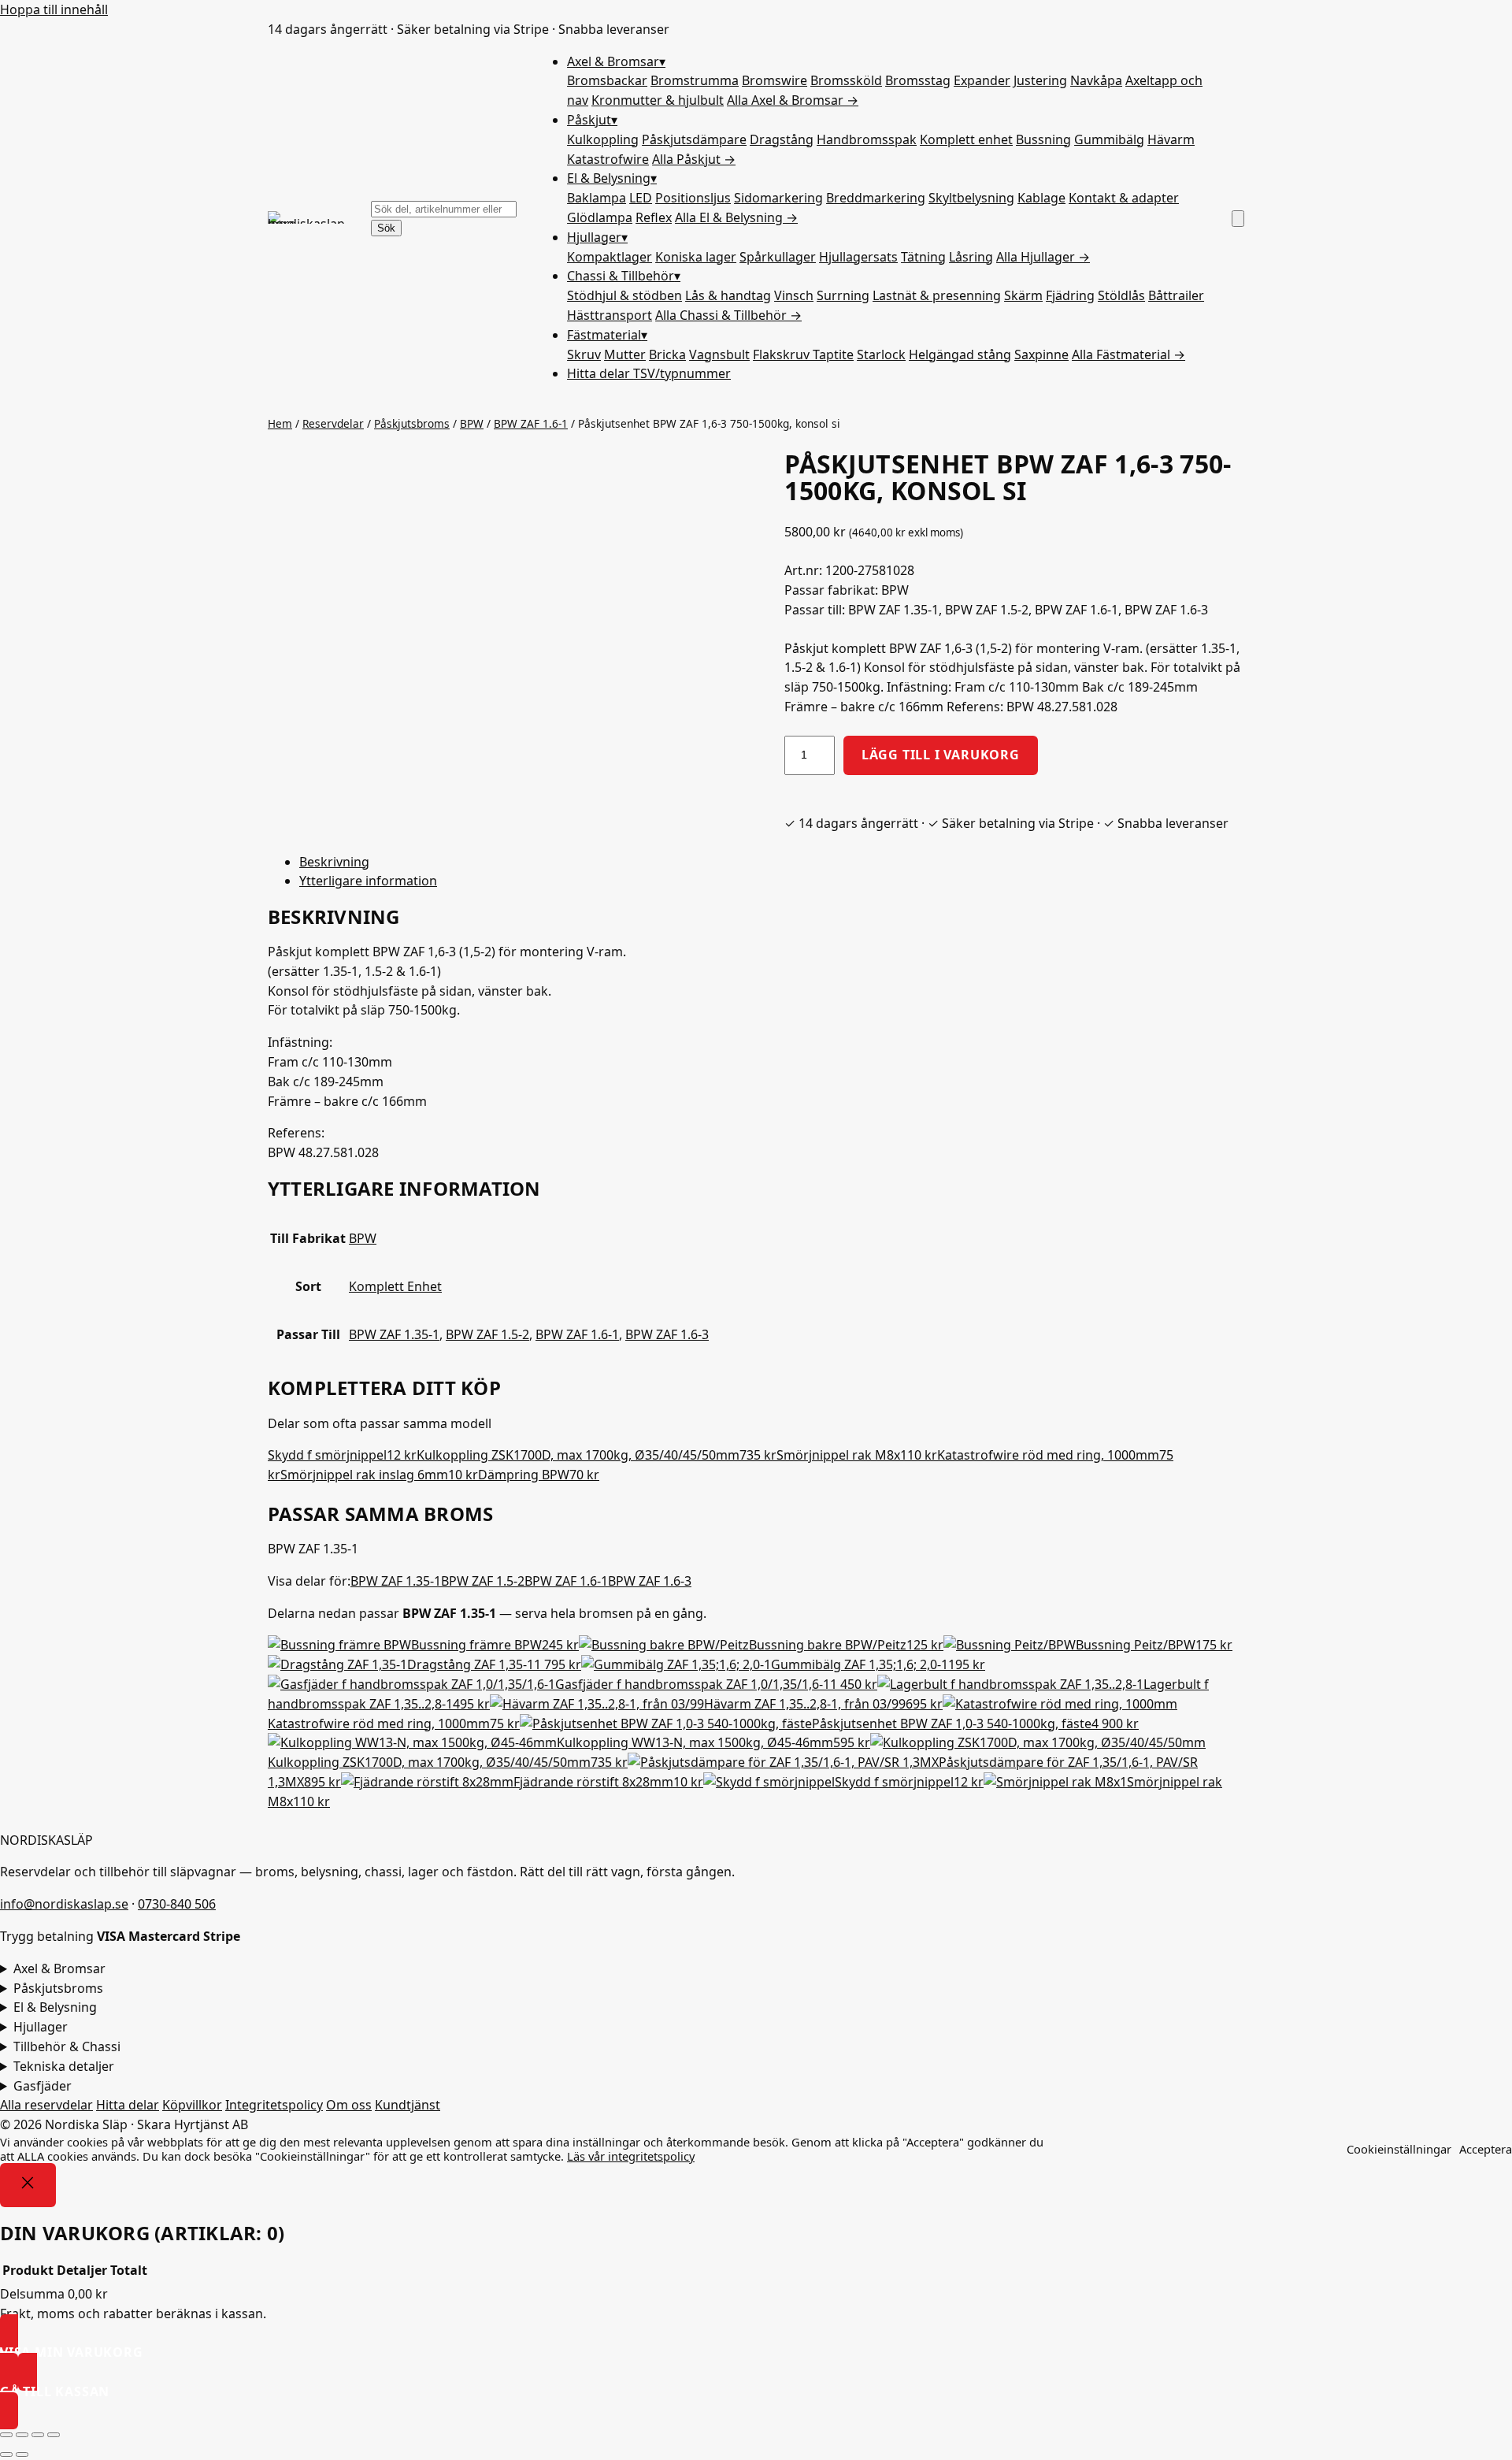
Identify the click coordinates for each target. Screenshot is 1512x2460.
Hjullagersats (858, 257)
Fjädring (1070, 295)
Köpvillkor (192, 2105)
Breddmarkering (876, 198)
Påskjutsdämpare (694, 139)
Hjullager (597, 237)
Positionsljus (693, 198)
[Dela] (38, 2435)
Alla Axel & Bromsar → (793, 100)
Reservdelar (333, 423)
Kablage (1041, 198)
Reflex (654, 217)
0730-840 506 (177, 1904)
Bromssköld (846, 80)
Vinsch (794, 295)
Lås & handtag (728, 295)
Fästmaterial (607, 335)
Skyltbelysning (971, 198)
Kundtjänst (408, 2105)
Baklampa (597, 198)
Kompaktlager (610, 257)
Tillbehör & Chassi (67, 2046)
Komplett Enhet (395, 1286)
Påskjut (592, 120)
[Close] (28, 2185)
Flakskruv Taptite (803, 354)
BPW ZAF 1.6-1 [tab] (566, 1581)
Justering (1040, 80)
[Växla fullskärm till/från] (22, 2435)
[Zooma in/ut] (6, 2435)
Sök (386, 228)
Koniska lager (696, 257)
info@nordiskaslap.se (64, 1904)
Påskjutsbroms (412, 423)
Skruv (584, 354)
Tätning (923, 257)
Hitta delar (649, 373)
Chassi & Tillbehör (624, 276)
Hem (280, 423)
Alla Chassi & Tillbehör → (728, 315)
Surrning (843, 295)
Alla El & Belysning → (736, 217)
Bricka (667, 354)
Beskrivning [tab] (334, 862)
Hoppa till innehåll (54, 9)
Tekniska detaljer (64, 2066)
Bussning (1043, 139)
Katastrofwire (608, 159)
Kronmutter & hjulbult (658, 100)
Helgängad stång (960, 354)
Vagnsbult (719, 354)
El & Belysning (612, 178)
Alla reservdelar (46, 2105)
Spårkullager (778, 257)
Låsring (971, 257)
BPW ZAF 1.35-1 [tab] (396, 1581)
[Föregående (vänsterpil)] (6, 2454)
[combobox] (444, 209)
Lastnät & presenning (937, 295)
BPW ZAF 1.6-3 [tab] (650, 1581)
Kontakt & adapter (1124, 198)
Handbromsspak (867, 139)
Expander (982, 80)
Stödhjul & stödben (624, 295)
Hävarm (1171, 139)
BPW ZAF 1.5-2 (487, 1334)
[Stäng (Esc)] (54, 2435)
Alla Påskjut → (694, 159)
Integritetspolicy (274, 2105)
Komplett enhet (966, 139)
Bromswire (775, 80)
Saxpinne (1041, 354)
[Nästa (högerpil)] (22, 2454)
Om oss (349, 2105)
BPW (472, 423)
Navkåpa (1096, 80)
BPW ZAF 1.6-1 (531, 423)
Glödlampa (600, 217)
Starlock (881, 354)
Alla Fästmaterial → (1128, 354)
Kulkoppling (603, 139)
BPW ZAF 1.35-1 (394, 1334)
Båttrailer (1176, 295)
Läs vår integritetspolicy (631, 2156)
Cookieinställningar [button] (1399, 2149)
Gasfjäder (43, 2086)
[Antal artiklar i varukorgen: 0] (1238, 219)
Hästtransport (610, 315)
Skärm (1023, 295)
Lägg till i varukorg (941, 755)
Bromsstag (918, 80)
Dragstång (782, 139)
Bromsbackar (607, 80)
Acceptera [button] (1486, 2149)
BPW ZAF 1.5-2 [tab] (483, 1581)
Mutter (625, 354)
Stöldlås (1121, 295)
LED (641, 198)
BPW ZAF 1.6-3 (667, 1334)
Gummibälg (1109, 139)
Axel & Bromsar (616, 61)
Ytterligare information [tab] (368, 881)
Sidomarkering (778, 198)
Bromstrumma (695, 80)
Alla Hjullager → (1043, 257)
